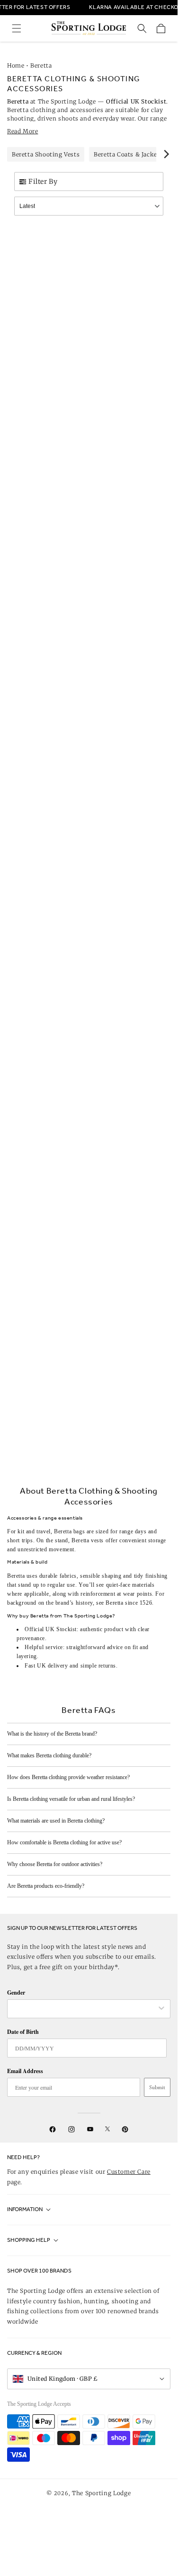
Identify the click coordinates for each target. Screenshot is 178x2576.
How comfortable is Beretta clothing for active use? (64, 1842)
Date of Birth (23, 2032)
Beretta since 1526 (129, 1603)
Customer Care (129, 2172)
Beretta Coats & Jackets (128, 154)
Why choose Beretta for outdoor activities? (55, 1864)
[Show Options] (161, 2009)
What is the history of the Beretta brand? (52, 1734)
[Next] (166, 154)
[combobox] (84, 2009)
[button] (17, 28)
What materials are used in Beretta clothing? (56, 1821)
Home (16, 65)
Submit (157, 2087)
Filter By (43, 182)
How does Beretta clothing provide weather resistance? (68, 1777)
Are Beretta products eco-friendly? (46, 1886)
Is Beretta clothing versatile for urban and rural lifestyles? (71, 1799)
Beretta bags (69, 1531)
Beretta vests (88, 1540)
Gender (16, 1993)
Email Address (25, 2071)
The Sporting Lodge (102, 2493)
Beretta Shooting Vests (46, 154)
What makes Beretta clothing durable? (49, 1755)
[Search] (142, 28)
